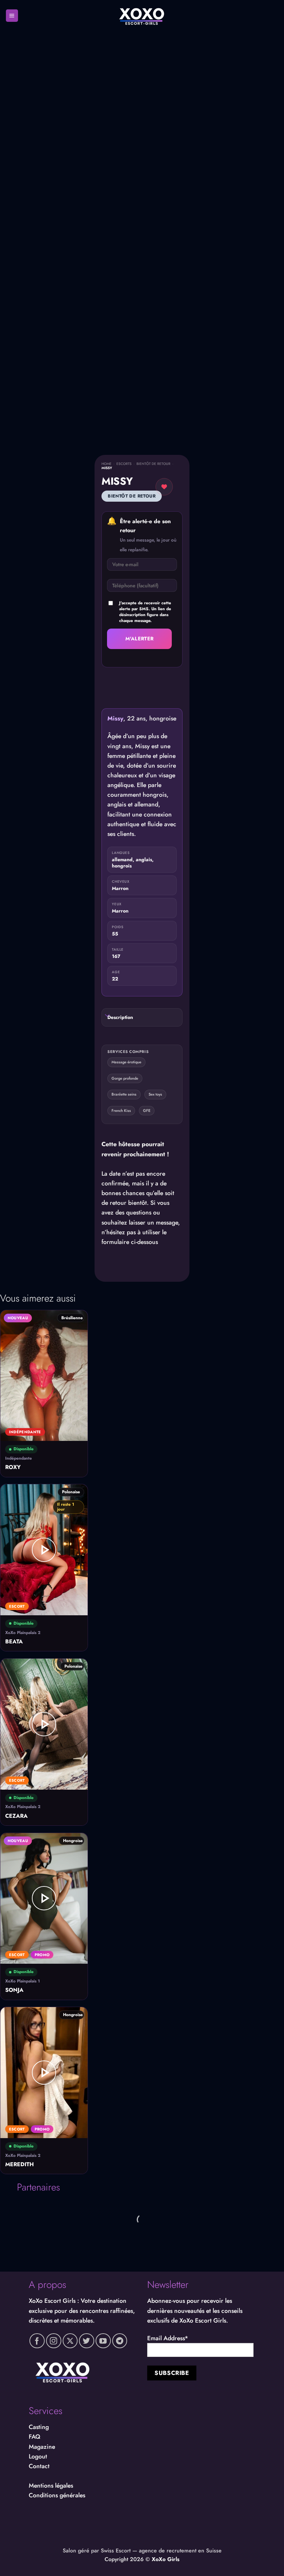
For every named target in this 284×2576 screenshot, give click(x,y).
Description (120, 1017)
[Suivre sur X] (70, 2341)
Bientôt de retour (153, 464)
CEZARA (16, 1816)
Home (106, 464)
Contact (39, 2466)
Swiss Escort (116, 2551)
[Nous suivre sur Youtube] (103, 2341)
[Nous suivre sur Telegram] (120, 2341)
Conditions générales (57, 2495)
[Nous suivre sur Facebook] (37, 2341)
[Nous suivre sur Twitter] (87, 2341)
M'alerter (140, 638)
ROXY (13, 1467)
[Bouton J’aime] (164, 487)
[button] (12, 16)
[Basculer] (107, 1016)
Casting (39, 2427)
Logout (38, 2456)
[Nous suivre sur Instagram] (54, 2341)
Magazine (42, 2447)
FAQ (34, 2437)
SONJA (14, 1990)
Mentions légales (51, 2486)
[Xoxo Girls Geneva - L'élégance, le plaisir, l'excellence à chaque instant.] (142, 16)
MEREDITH (20, 2165)
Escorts (124, 464)
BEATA (14, 1642)
